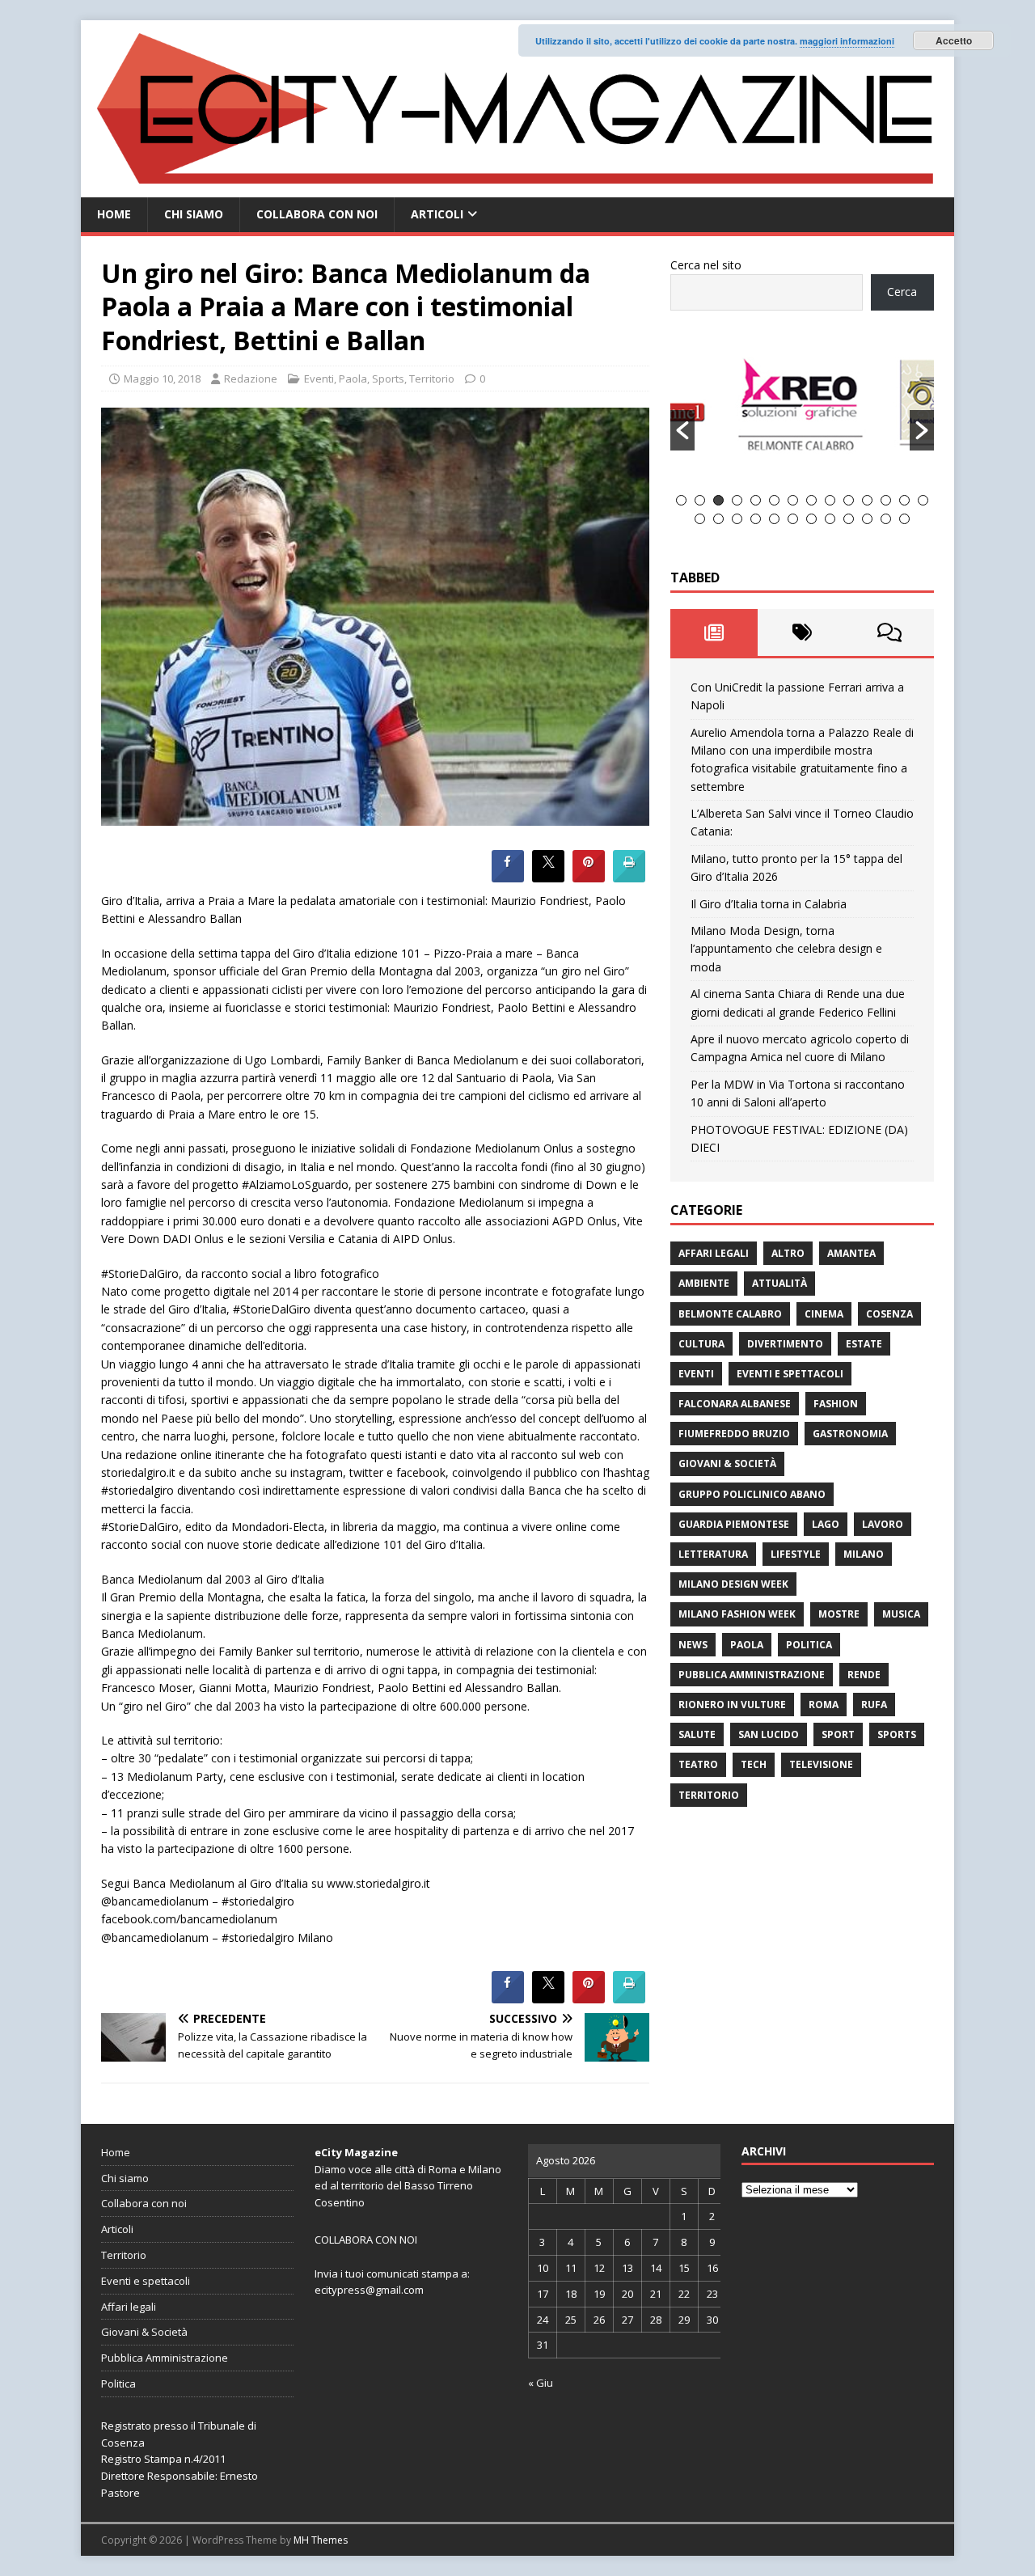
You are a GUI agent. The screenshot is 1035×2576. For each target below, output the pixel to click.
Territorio (432, 379)
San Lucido (769, 1734)
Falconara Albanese (735, 1404)
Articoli (437, 214)
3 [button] (718, 500)
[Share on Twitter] (548, 878)
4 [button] (737, 500)
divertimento (785, 1344)
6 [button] (774, 500)
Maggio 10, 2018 (162, 379)
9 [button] (830, 500)
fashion (836, 1404)
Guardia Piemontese (734, 1524)
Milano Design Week (733, 1584)
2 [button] (700, 500)
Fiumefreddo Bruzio (734, 1434)
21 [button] (811, 519)
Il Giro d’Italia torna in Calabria (769, 904)
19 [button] (774, 519)
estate (864, 1344)
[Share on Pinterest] (589, 878)
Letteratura (713, 1554)
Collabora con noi (317, 214)
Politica (809, 1645)
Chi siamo (194, 214)
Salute (697, 1734)
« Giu (541, 2383)
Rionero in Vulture (732, 1705)
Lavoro (883, 1524)
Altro (788, 1253)
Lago (826, 1524)
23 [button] (849, 519)
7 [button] (793, 500)
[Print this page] (629, 878)
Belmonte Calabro (730, 1314)
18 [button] (756, 519)
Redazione (251, 379)
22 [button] (830, 519)
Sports (388, 379)
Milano (864, 1554)
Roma (824, 1705)
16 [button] (718, 519)
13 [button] (904, 500)
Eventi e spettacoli (790, 1374)
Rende (864, 1675)
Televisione (821, 1764)
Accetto (954, 40)
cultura (701, 1344)
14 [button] (923, 500)
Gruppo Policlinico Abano (752, 1494)
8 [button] (811, 500)
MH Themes (321, 2540)
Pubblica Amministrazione (752, 1675)
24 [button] (867, 519)
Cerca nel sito (706, 265)
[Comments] (890, 632)
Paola (353, 379)
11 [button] (867, 500)
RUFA (874, 1705)
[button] (682, 430)
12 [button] (886, 500)
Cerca (902, 292)
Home (114, 214)
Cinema (824, 1314)
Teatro (698, 1764)
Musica (901, 1614)
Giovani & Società (727, 1464)
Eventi (319, 379)
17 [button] (737, 519)
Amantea (851, 1253)
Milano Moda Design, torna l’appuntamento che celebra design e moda (786, 949)
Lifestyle (796, 1554)
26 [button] (904, 519)
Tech (754, 1764)
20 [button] (793, 519)
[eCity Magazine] (517, 188)
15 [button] (700, 519)
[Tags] (802, 632)
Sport (838, 1734)
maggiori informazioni (847, 41)
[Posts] (714, 632)
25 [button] (886, 519)
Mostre (839, 1614)
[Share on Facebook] (508, 878)
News (693, 1645)
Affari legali (714, 1253)
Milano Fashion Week (737, 1614)
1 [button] (681, 500)
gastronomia (850, 1434)
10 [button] (849, 500)
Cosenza (889, 1314)
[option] (821, 412)
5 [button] (756, 500)
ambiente (704, 1283)
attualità (779, 1283)
